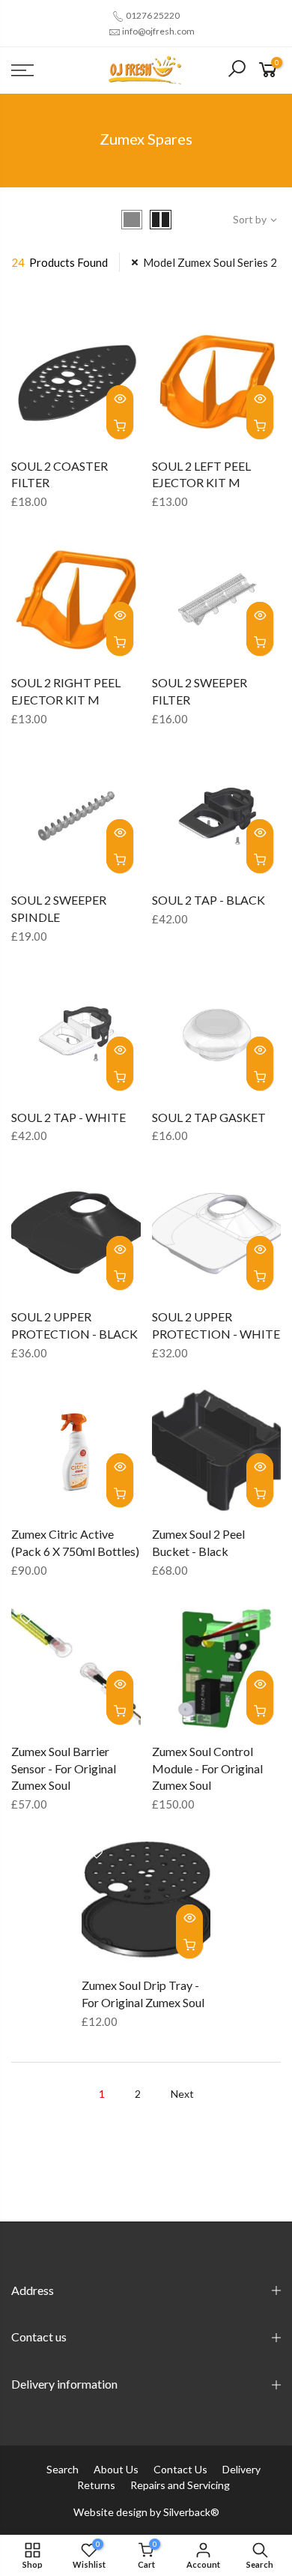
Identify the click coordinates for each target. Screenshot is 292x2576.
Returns (96, 2485)
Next (182, 2094)
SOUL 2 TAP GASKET (209, 1117)
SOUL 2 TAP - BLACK (209, 900)
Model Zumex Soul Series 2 (210, 262)
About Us (116, 2469)
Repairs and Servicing (180, 2485)
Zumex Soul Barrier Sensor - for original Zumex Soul (64, 1768)
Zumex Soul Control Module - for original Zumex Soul (207, 1768)
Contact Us (180, 2469)
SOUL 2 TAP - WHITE (69, 1117)
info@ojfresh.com (158, 31)
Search (63, 2469)
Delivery (241, 2469)
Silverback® (191, 2512)
